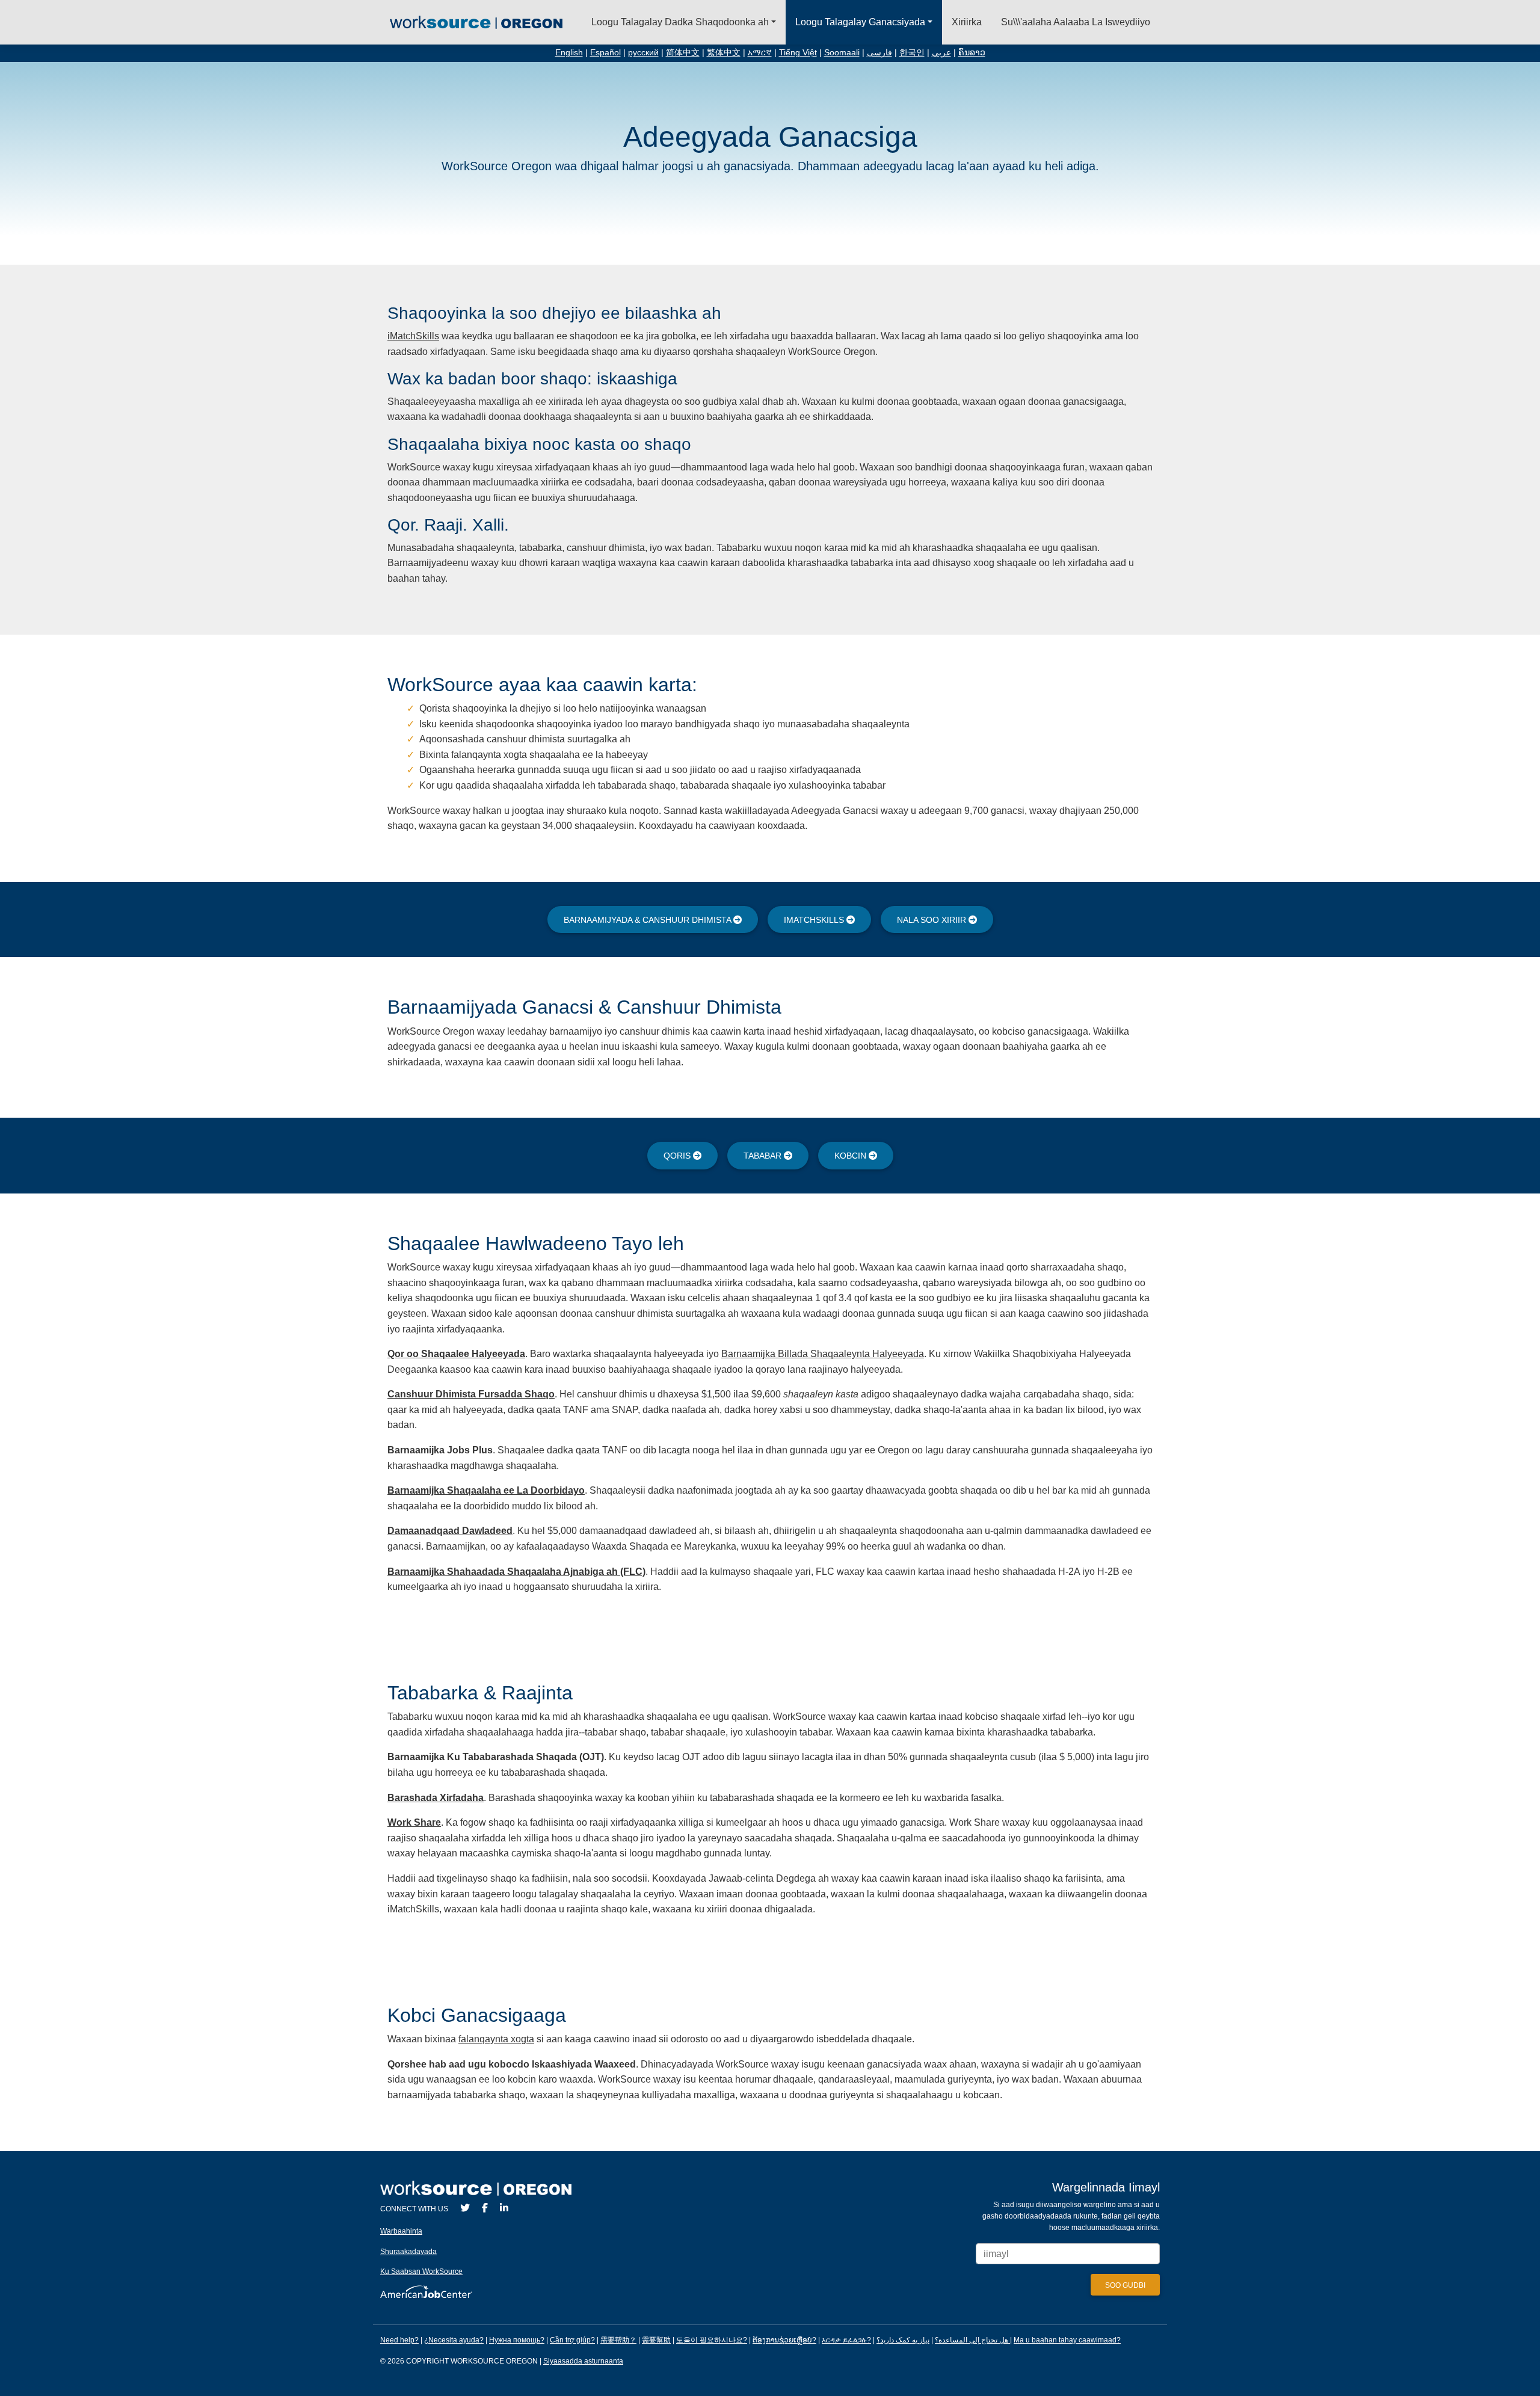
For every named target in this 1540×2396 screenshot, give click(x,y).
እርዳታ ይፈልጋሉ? (846, 2340)
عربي (941, 53)
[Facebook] (485, 2208)
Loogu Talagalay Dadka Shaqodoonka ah (680, 22)
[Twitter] (465, 2208)
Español (605, 53)
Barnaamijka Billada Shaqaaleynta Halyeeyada (823, 1354)
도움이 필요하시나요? (712, 2340)
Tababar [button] (764, 1156)
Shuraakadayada (408, 2252)
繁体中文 (724, 53)
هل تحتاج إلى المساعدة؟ (972, 2340)
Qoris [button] (678, 1156)
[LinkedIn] (504, 2208)
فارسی (879, 53)
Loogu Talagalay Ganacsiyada (860, 22)
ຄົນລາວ (972, 53)
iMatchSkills (413, 336)
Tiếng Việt (798, 53)
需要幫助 (656, 2340)
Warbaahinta (401, 2231)
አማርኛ (760, 53)
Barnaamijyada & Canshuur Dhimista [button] (648, 920)
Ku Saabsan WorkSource (421, 2271)
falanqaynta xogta (496, 2039)
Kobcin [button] (852, 1156)
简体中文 (683, 53)
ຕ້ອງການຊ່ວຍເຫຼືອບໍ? (784, 2340)
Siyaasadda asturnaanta (583, 2361)
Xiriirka (967, 22)
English (569, 53)
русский (643, 53)
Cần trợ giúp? (572, 2340)
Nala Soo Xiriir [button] (933, 920)
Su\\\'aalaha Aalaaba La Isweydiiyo (1076, 22)
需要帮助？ (618, 2340)
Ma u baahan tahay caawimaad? (1067, 2340)
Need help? (399, 2340)
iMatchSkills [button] (815, 920)
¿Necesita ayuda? (454, 2340)
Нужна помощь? (517, 2340)
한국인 (912, 53)
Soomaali (842, 53)
